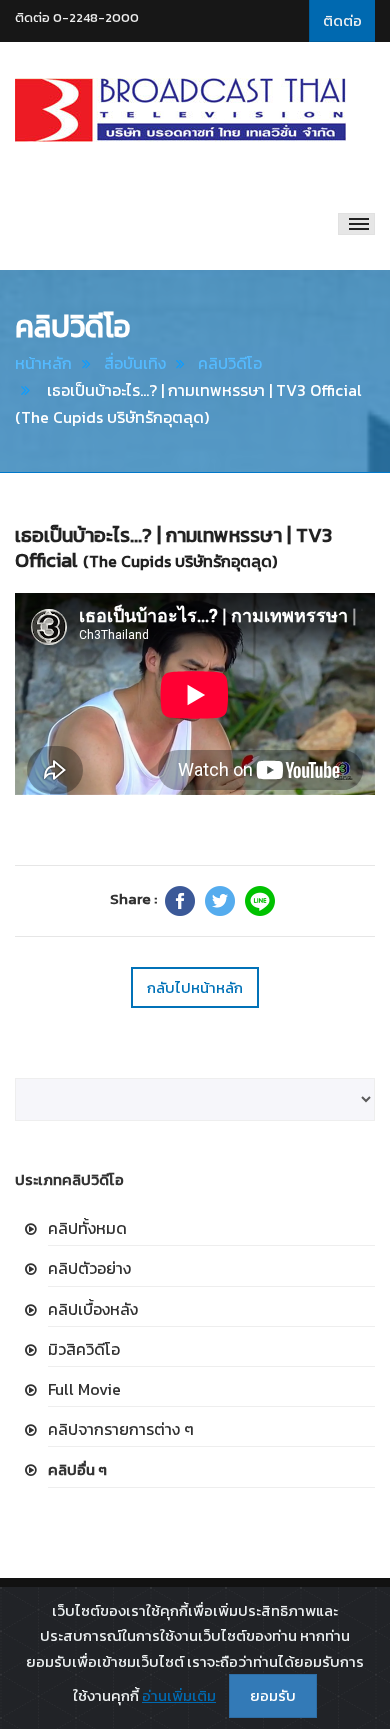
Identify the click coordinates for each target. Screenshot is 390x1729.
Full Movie (84, 1389)
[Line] (260, 901)
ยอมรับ (273, 1695)
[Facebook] (180, 901)
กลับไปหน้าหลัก (195, 987)
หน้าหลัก (43, 363)
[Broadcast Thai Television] (180, 110)
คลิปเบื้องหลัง (93, 1309)
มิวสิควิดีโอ (84, 1349)
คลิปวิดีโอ (230, 363)
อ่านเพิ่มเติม (179, 1695)
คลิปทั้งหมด (87, 1228)
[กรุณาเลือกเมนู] (356, 224)
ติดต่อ (342, 20)
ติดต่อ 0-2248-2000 (77, 17)
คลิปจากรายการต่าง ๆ (121, 1429)
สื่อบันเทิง (135, 363)
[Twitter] (220, 901)
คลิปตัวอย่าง (89, 1268)
